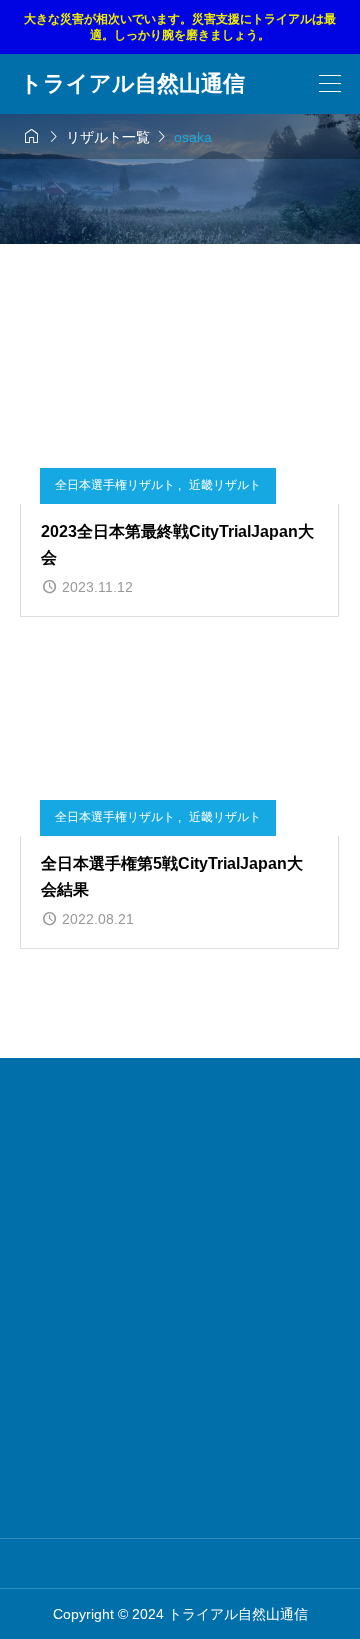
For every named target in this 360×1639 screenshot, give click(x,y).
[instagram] (123, 1563)
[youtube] (210, 1563)
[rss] (238, 1563)
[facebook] (180, 1564)
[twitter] (151, 1563)
